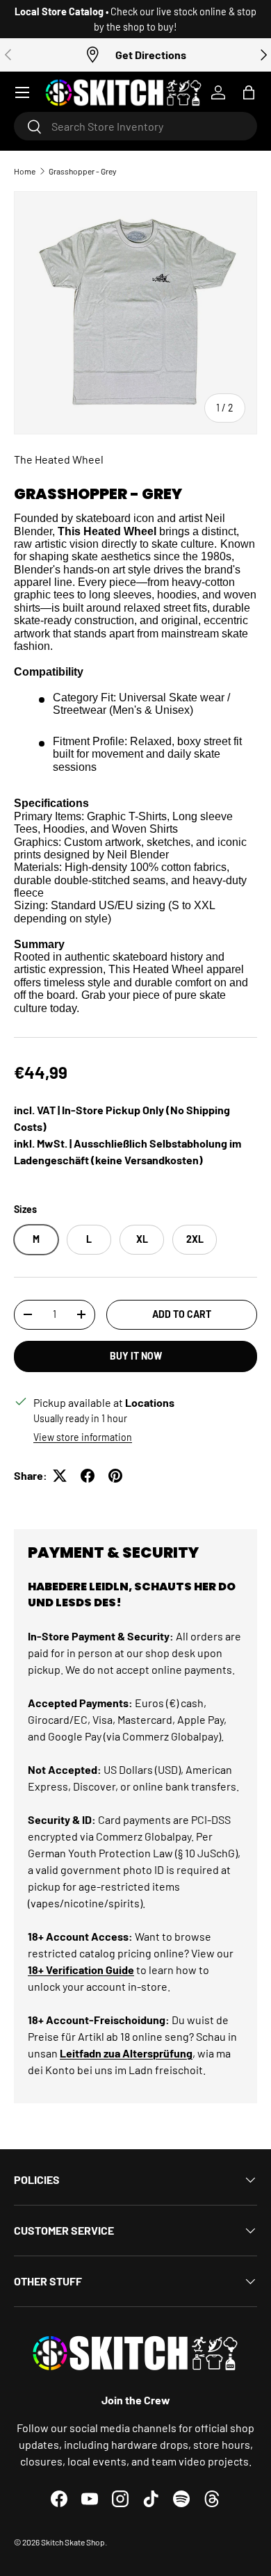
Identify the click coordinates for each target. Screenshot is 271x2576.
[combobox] (135, 126)
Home (25, 171)
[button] (249, 92)
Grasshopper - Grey (83, 171)
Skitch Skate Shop (73, 2542)
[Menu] (22, 92)
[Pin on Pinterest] (115, 1476)
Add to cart (182, 1314)
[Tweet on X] (60, 1476)
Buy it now (136, 1356)
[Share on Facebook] (88, 1476)
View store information (83, 1437)
